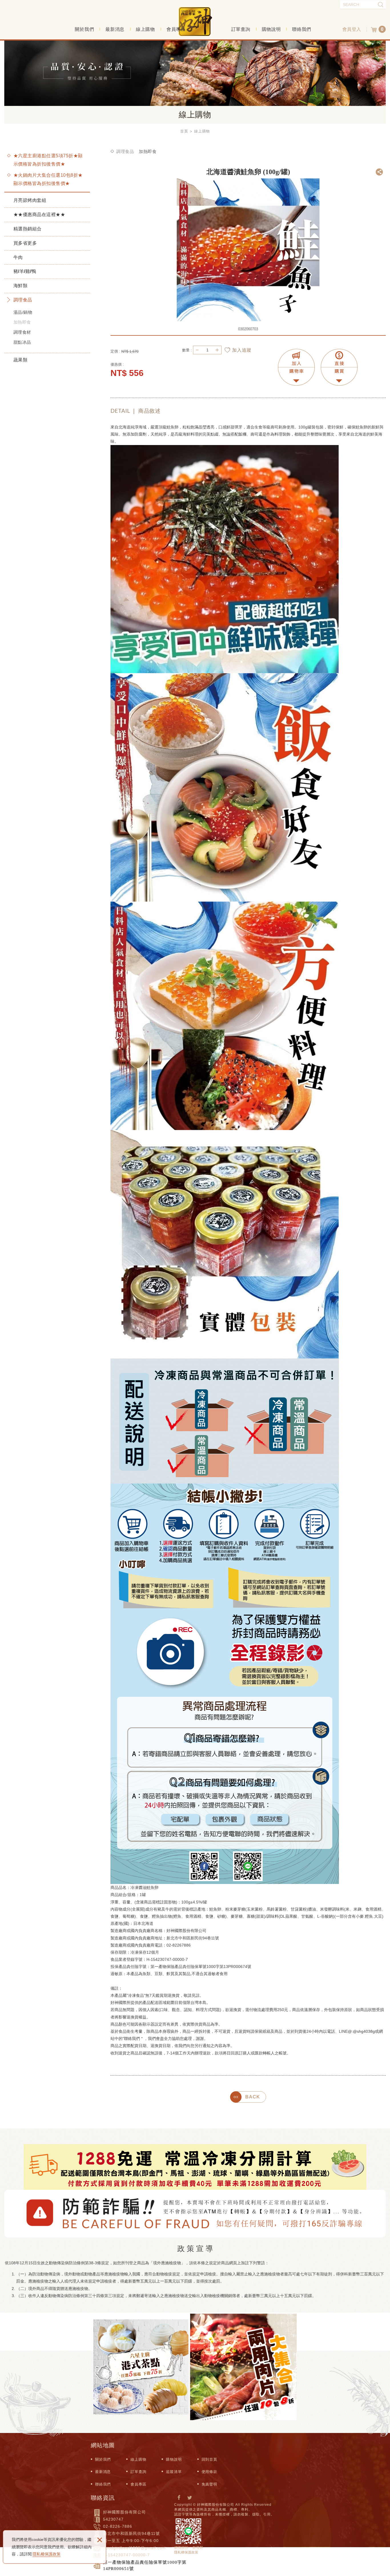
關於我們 (84, 29)
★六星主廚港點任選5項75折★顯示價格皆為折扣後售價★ (48, 160)
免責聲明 (209, 2484)
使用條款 (209, 2472)
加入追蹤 (242, 350)
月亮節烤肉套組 (30, 200)
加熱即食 (22, 322)
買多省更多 (25, 243)
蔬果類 (20, 360)
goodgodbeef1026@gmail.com (134, 2548)
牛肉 (18, 257)
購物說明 (271, 29)
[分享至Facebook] (179, 2498)
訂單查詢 (241, 29)
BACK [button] (253, 2097)
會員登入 (352, 29)
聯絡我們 (302, 29)
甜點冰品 (22, 342)
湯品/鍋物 (23, 312)
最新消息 (115, 29)
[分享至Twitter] (190, 2498)
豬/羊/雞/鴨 (25, 271)
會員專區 (176, 29)
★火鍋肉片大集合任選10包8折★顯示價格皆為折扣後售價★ (48, 179)
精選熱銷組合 (28, 229)
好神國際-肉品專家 (195, 28)
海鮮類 (20, 286)
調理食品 (23, 300)
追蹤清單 (174, 2472)
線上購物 (145, 29)
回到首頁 (209, 2459)
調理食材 (22, 332)
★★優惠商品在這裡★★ (39, 215)
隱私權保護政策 (47, 2554)
